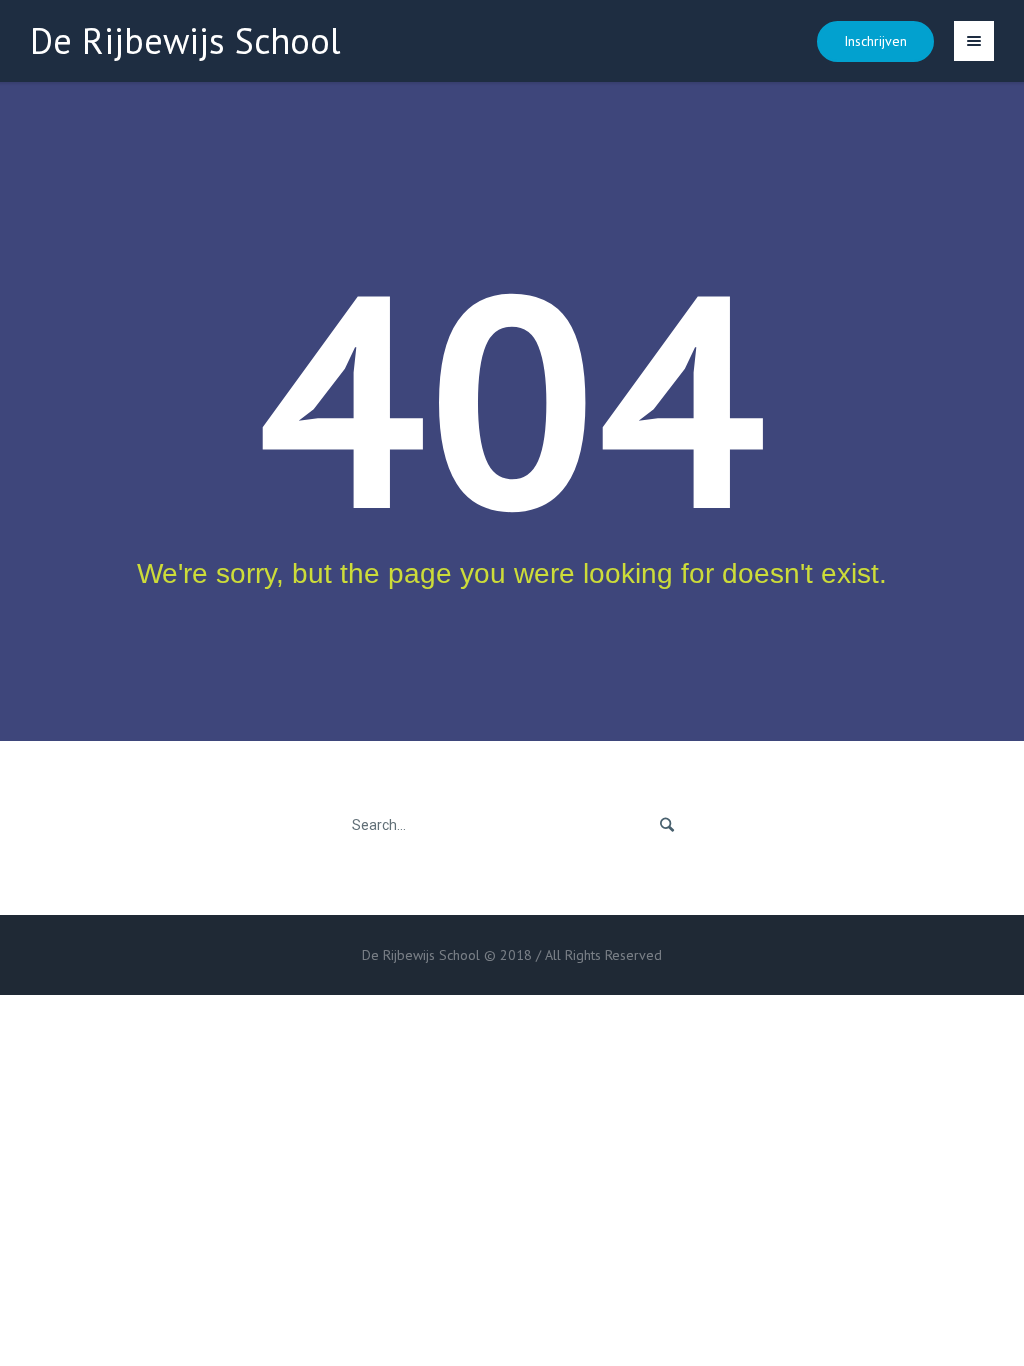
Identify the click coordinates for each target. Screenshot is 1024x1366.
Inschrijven (875, 41)
